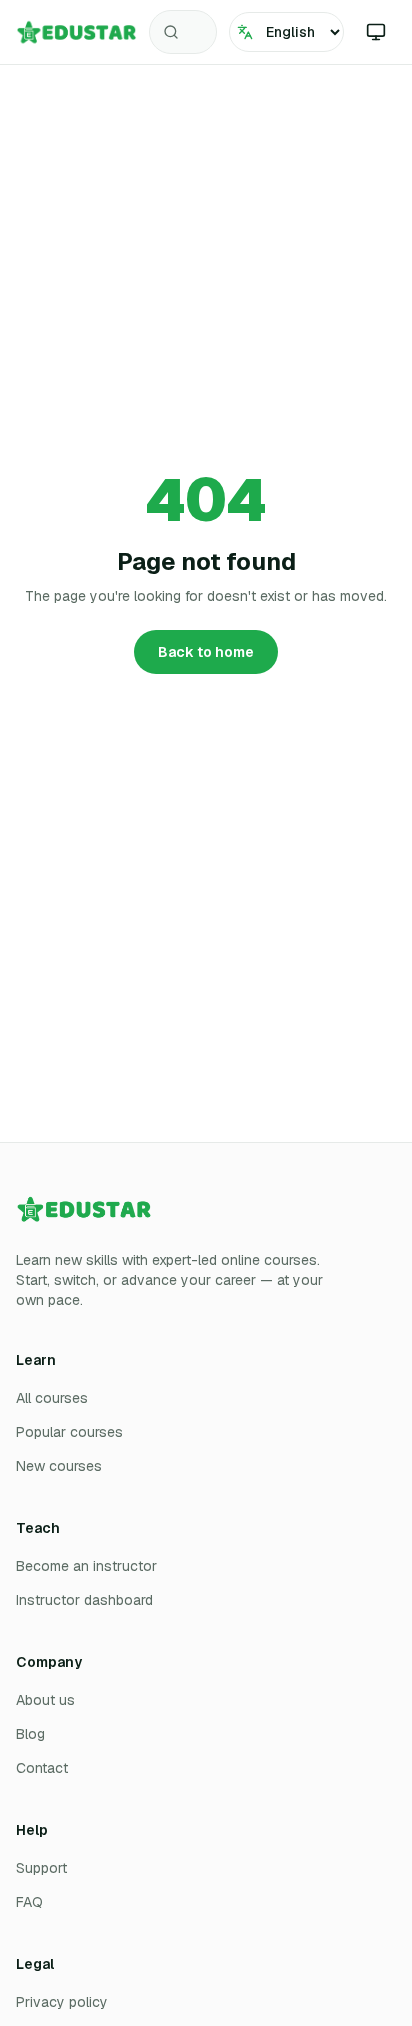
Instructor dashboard (84, 1600)
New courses (59, 1466)
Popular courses (69, 1432)
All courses (52, 1398)
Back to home (206, 652)
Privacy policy (62, 2002)
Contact (42, 1768)
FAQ (29, 1902)
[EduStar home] (76, 32)
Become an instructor (86, 1566)
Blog (30, 1734)
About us (45, 1700)
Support (41, 1868)
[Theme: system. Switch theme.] (376, 32)
